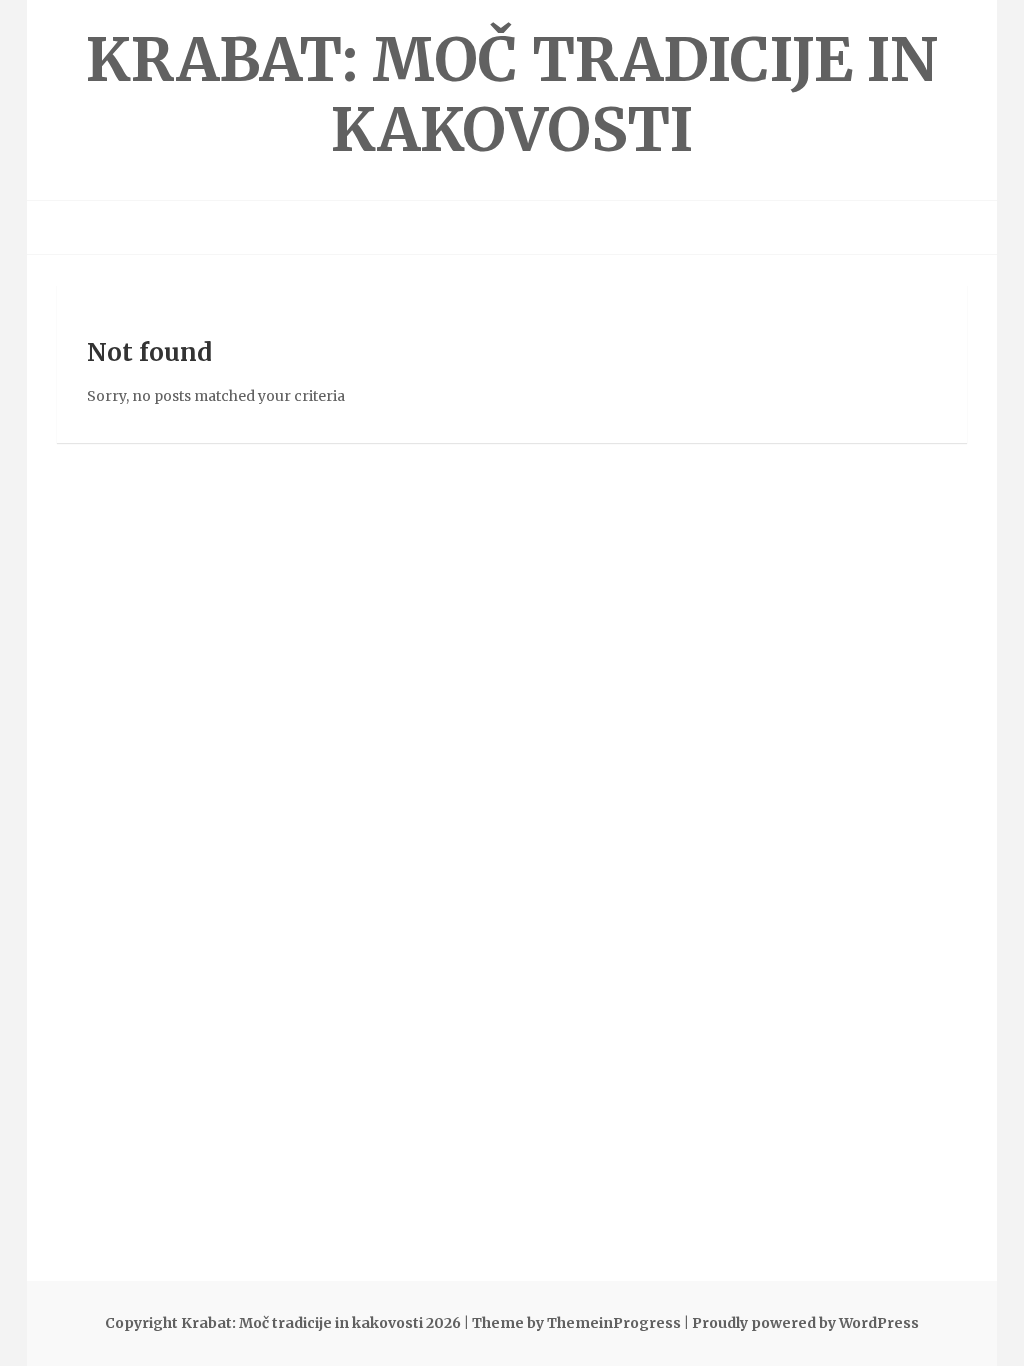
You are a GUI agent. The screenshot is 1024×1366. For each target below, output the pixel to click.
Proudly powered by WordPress (805, 1323)
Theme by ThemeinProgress (576, 1323)
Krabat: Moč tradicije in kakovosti (512, 94)
